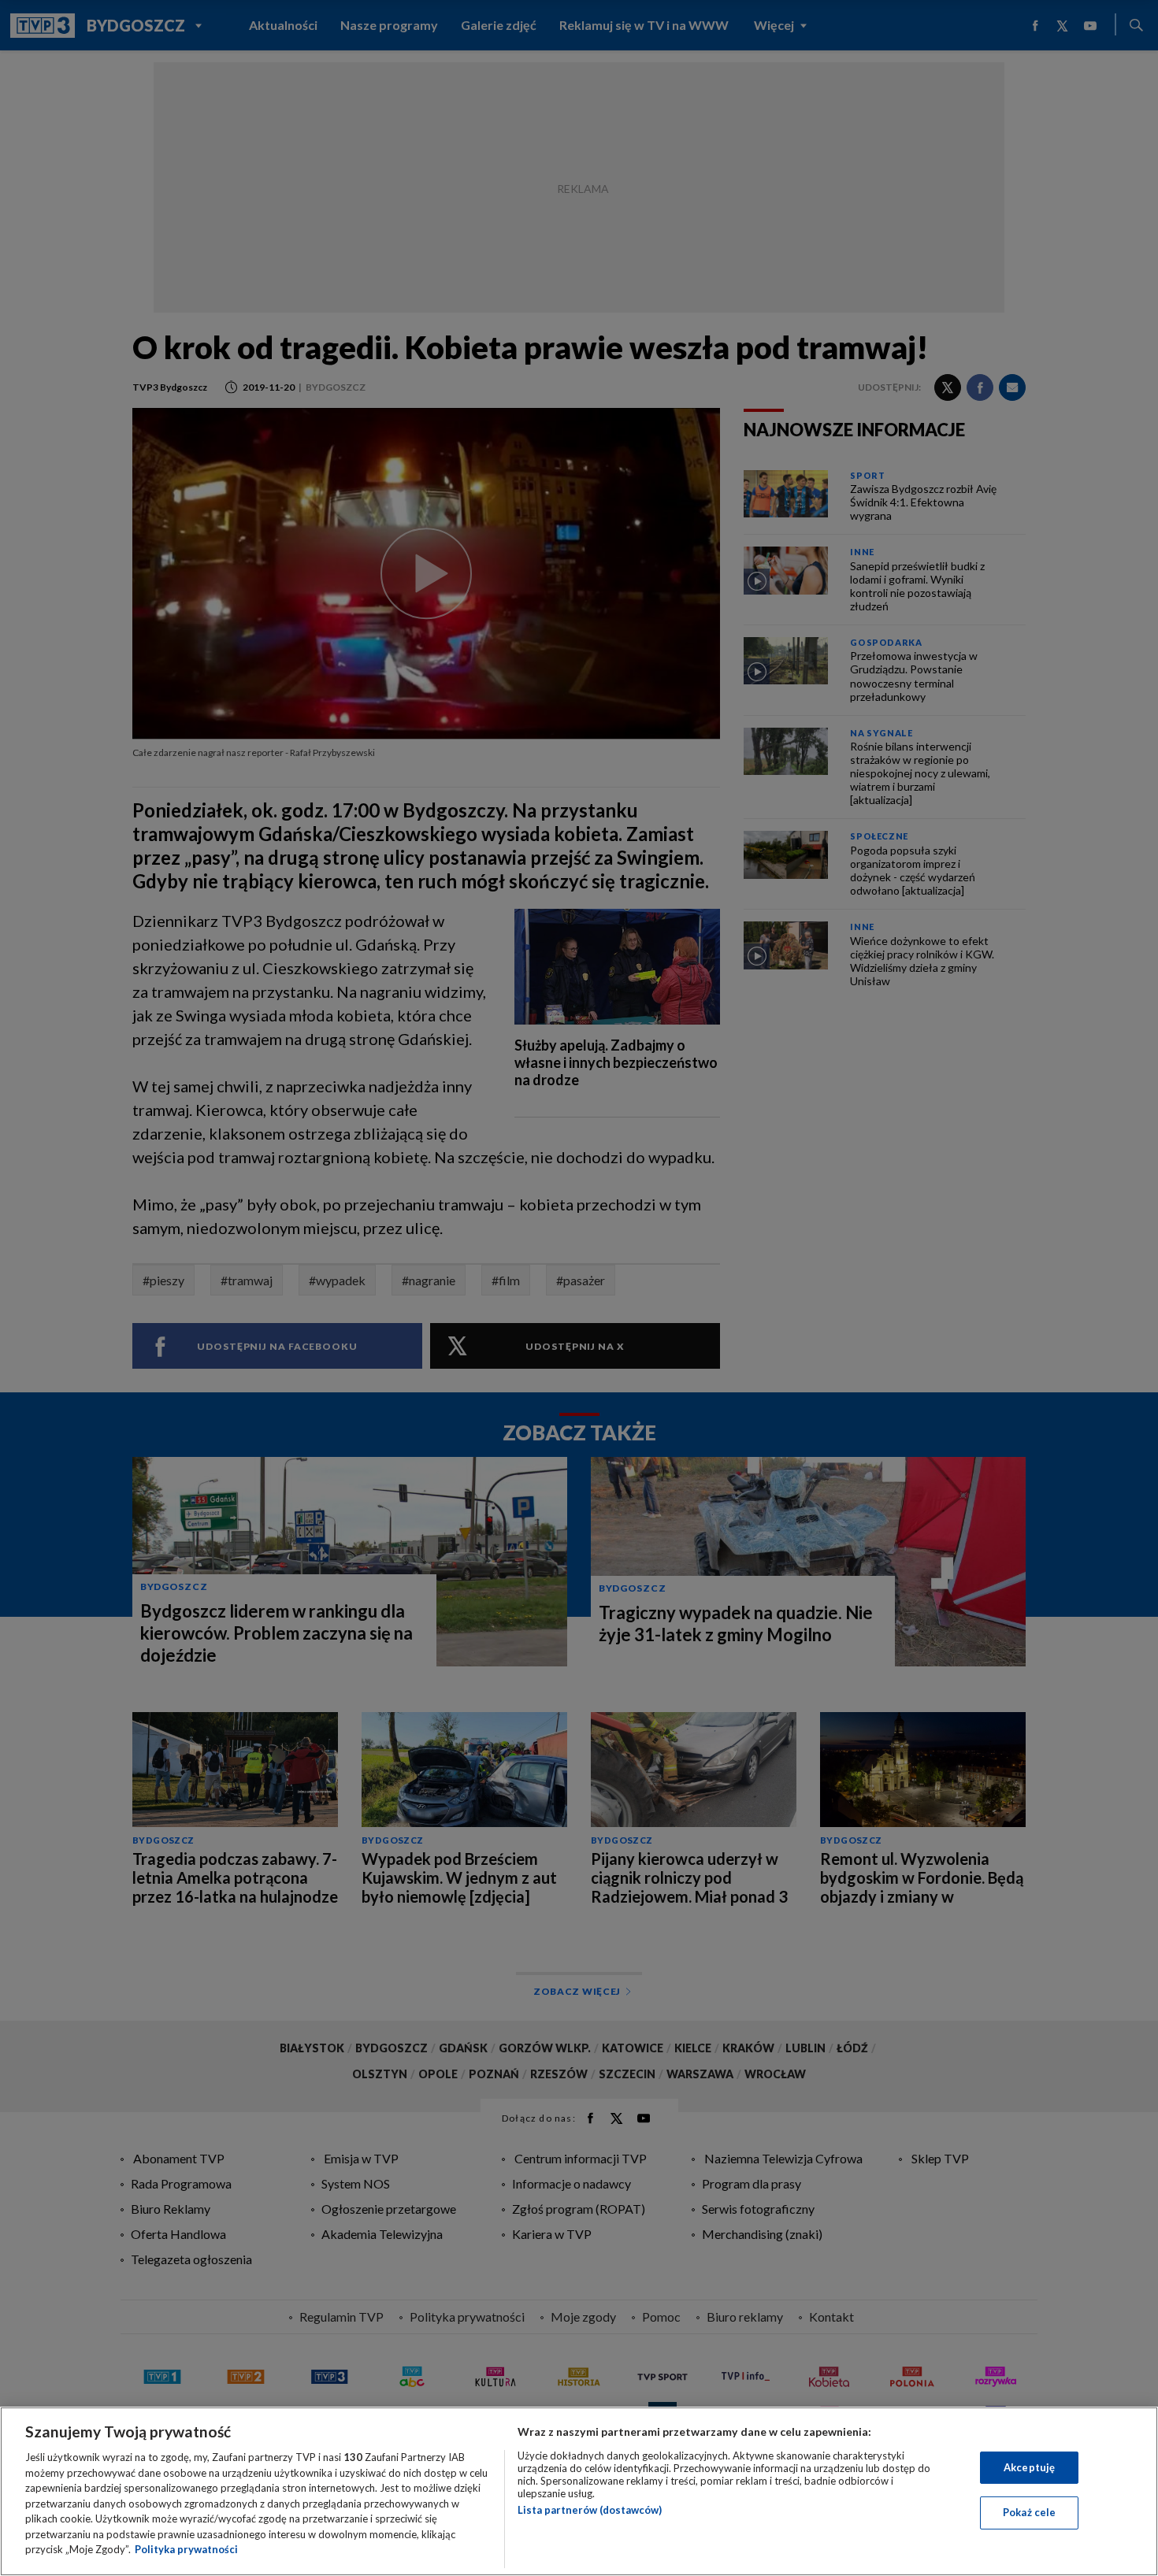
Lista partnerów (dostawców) (590, 2510)
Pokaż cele (1029, 2512)
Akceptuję (1029, 2467)
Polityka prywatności (186, 2549)
